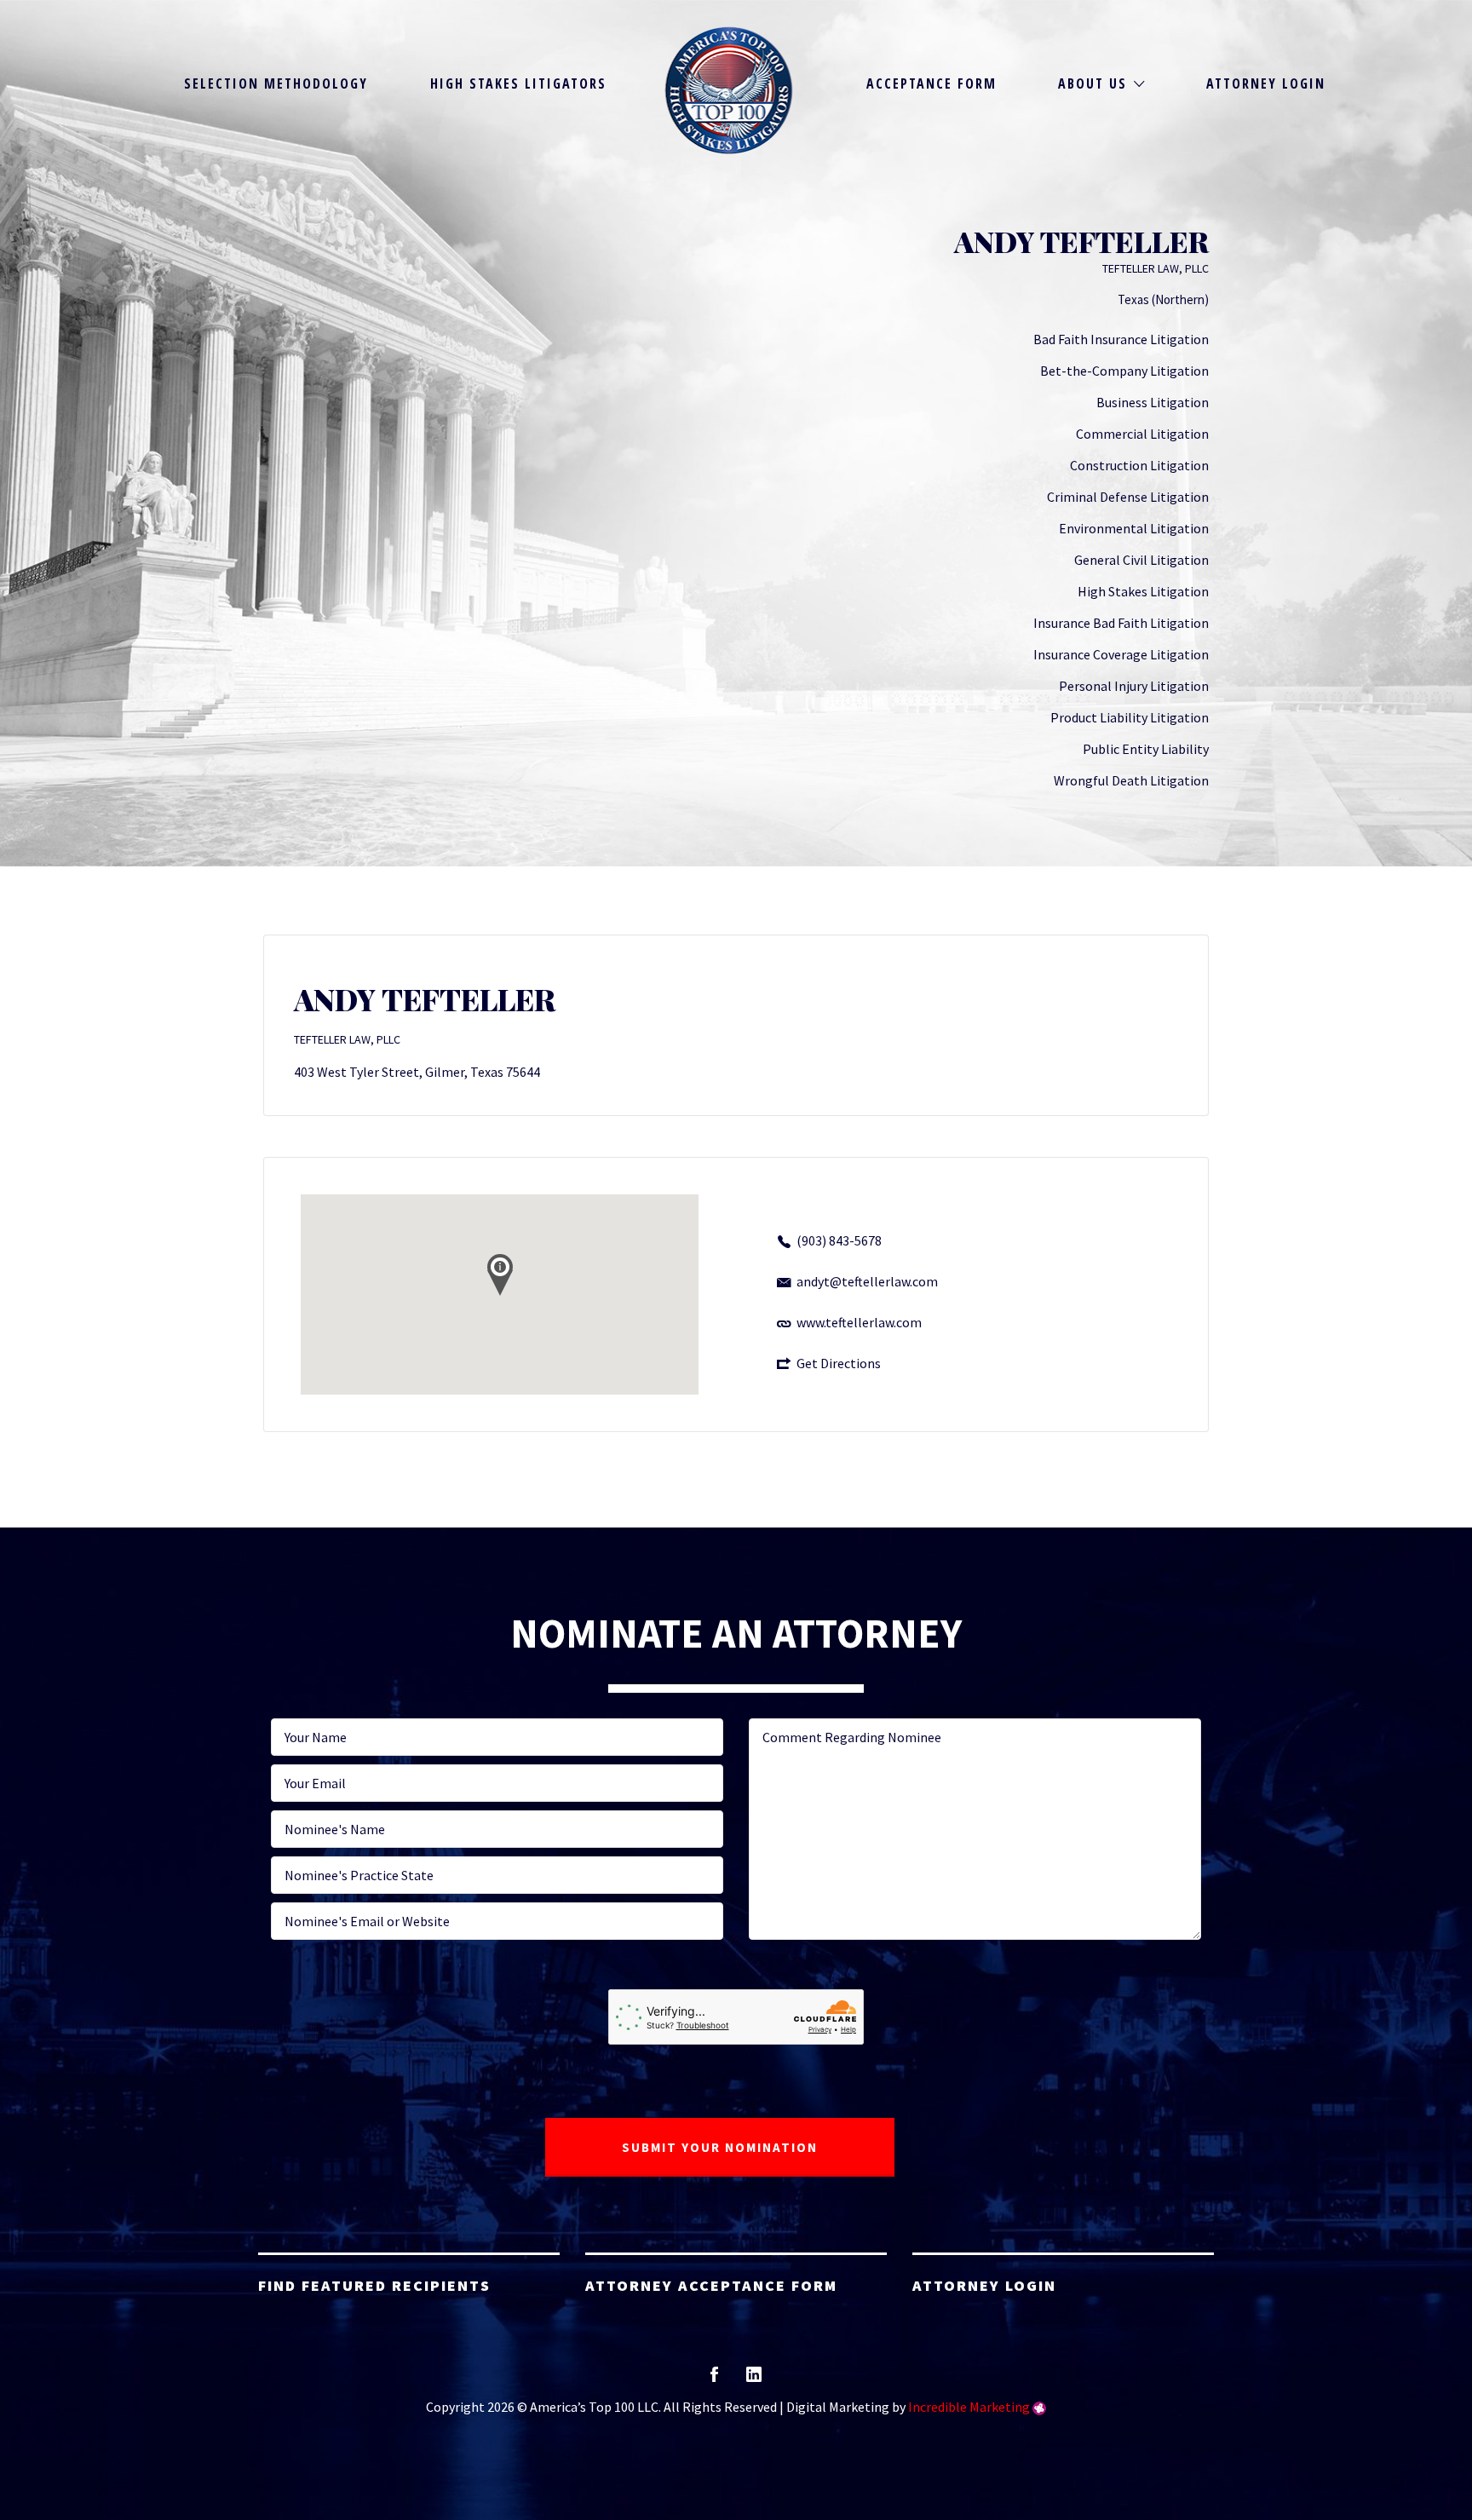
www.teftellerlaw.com (859, 1322)
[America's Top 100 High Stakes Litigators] (729, 90)
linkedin (754, 2380)
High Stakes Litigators (518, 83)
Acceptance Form (931, 83)
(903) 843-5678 (839, 1240)
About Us (1092, 83)
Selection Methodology (276, 83)
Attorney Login (1266, 83)
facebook (714, 2380)
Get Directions (839, 1363)
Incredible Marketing (969, 2407)
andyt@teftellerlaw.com (867, 1281)
